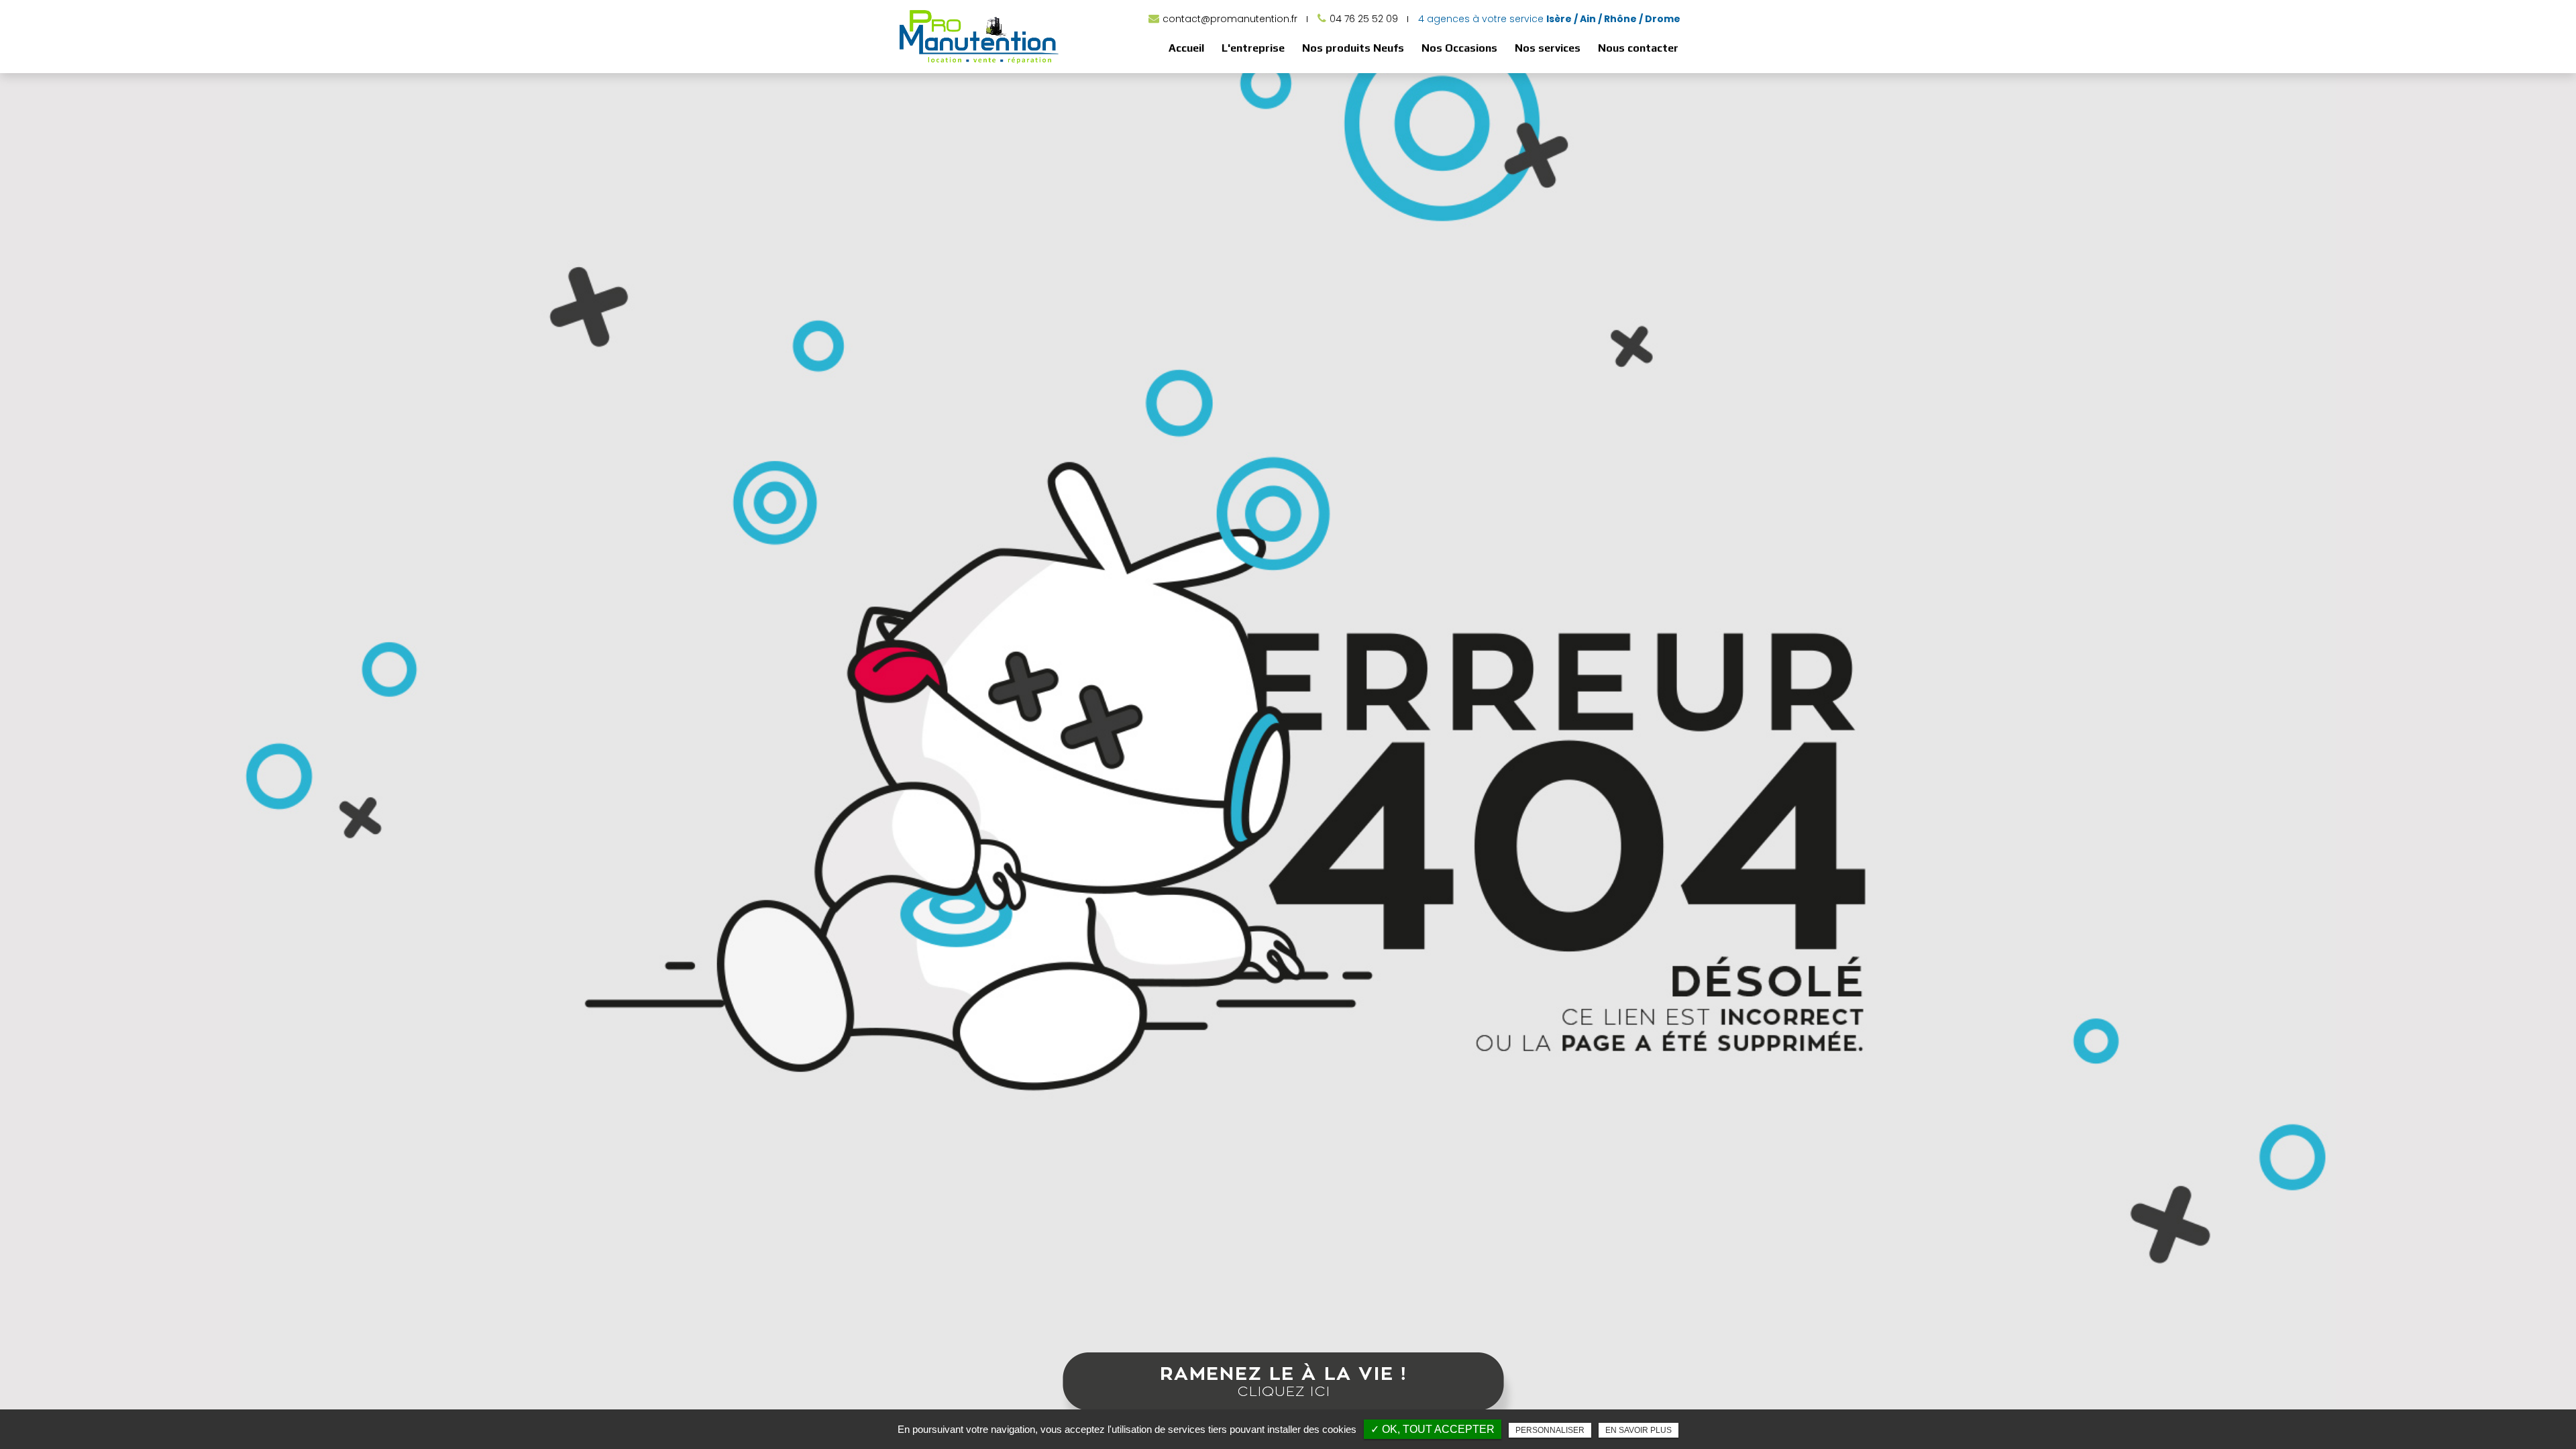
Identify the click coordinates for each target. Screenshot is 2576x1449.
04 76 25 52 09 (1364, 19)
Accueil (1186, 48)
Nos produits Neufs (1353, 48)
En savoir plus (1639, 1430)
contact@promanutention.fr (1230, 19)
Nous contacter (1638, 48)
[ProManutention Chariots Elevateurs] (979, 63)
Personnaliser (1550, 1430)
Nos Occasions (1459, 48)
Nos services (1548, 48)
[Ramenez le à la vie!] (1288, 1394)
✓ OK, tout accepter (1433, 1429)
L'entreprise (1253, 48)
